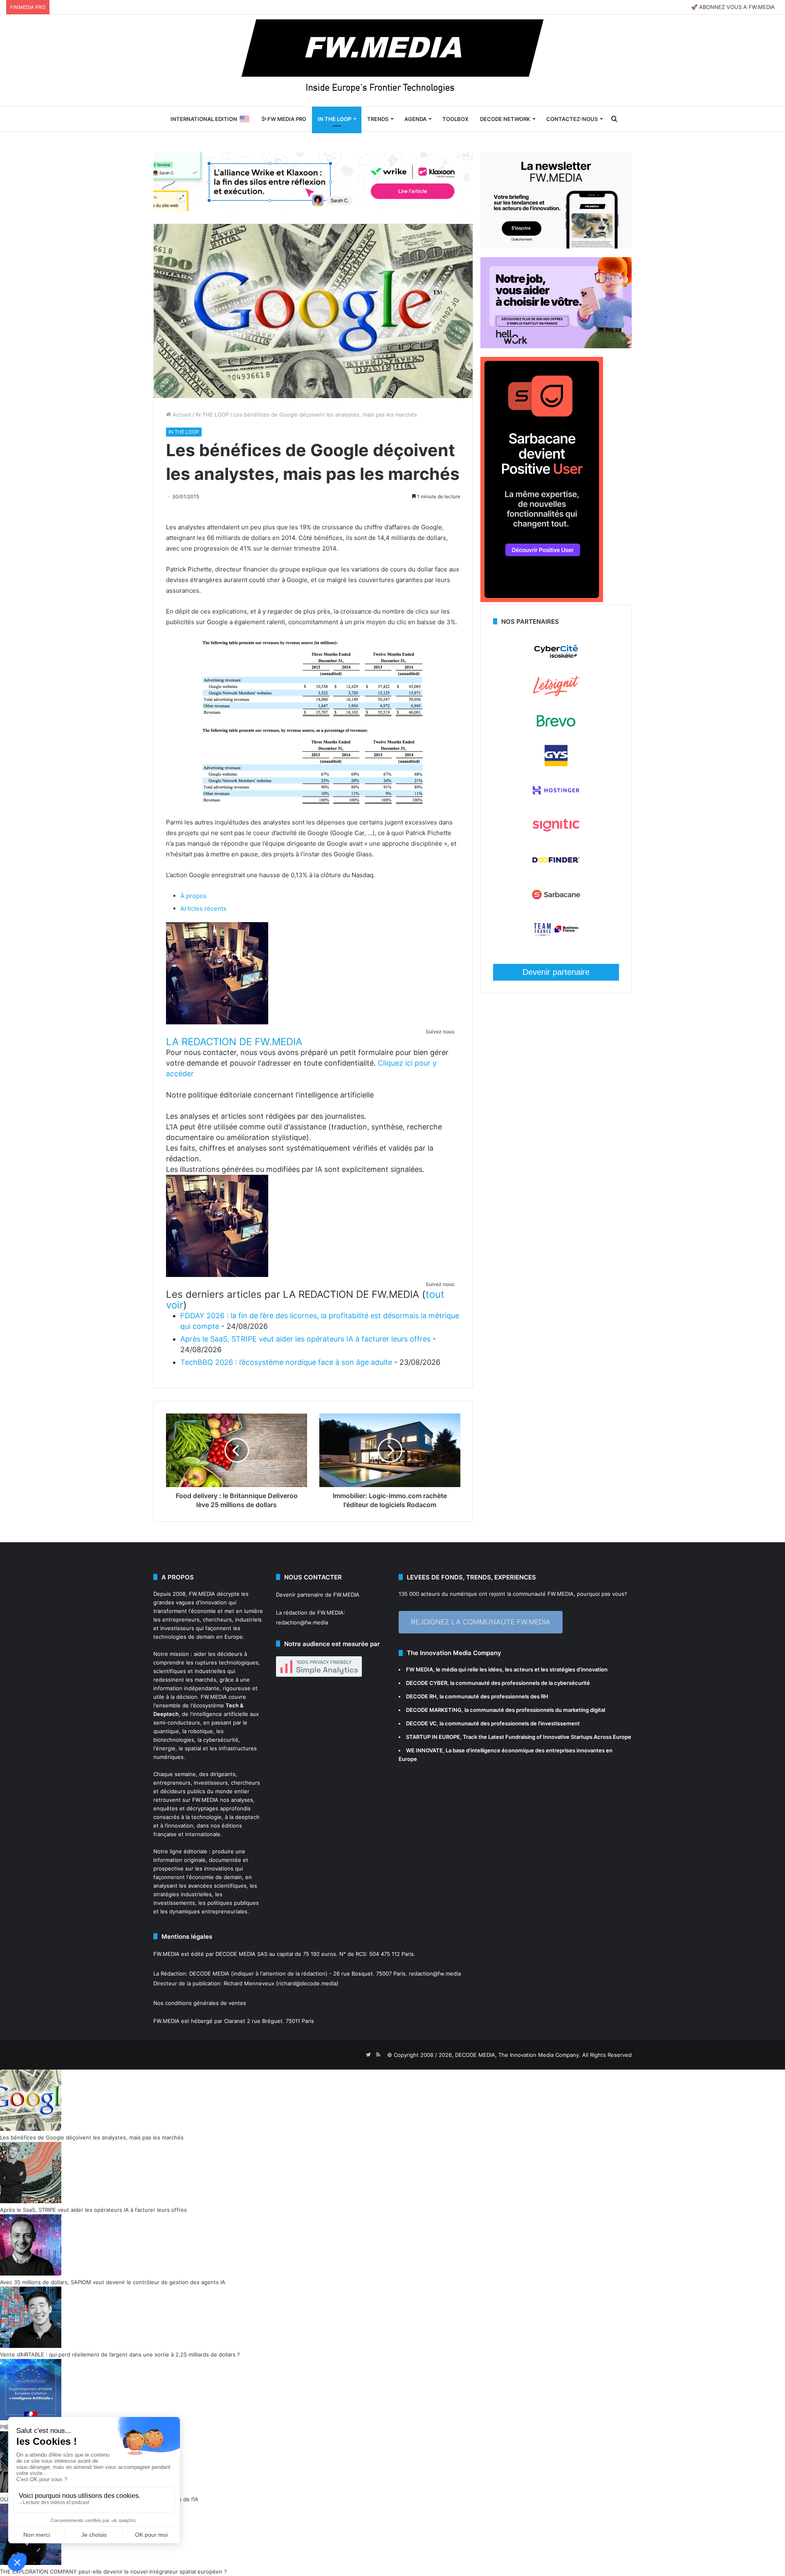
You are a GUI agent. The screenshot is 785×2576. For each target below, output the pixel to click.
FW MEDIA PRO (286, 119)
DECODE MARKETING (434, 1710)
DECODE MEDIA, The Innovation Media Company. (518, 2055)
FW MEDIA (419, 1669)
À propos (193, 896)
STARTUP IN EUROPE (433, 1737)
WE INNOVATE (424, 1750)
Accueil (181, 414)
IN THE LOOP (334, 119)
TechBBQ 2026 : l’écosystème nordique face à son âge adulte (286, 1362)
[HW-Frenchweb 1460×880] (556, 346)
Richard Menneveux (249, 1983)
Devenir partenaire (556, 972)
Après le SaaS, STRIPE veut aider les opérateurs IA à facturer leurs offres (305, 1339)
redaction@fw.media (302, 1622)
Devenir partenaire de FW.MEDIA (318, 1595)
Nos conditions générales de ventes (200, 2003)
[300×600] (542, 600)
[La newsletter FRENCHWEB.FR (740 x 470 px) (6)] (556, 246)
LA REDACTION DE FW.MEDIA (234, 1042)
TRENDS (378, 119)
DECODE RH (421, 1696)
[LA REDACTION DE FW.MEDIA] (217, 1022)
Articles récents (203, 908)
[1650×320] (313, 181)
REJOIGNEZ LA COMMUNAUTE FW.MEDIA (481, 1622)
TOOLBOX (455, 119)
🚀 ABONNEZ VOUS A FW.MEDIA (733, 7)
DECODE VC (421, 1723)
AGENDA (415, 119)
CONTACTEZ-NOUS (572, 119)
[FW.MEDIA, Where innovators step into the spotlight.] (392, 60)
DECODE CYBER (427, 1683)
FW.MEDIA (202, 1594)
